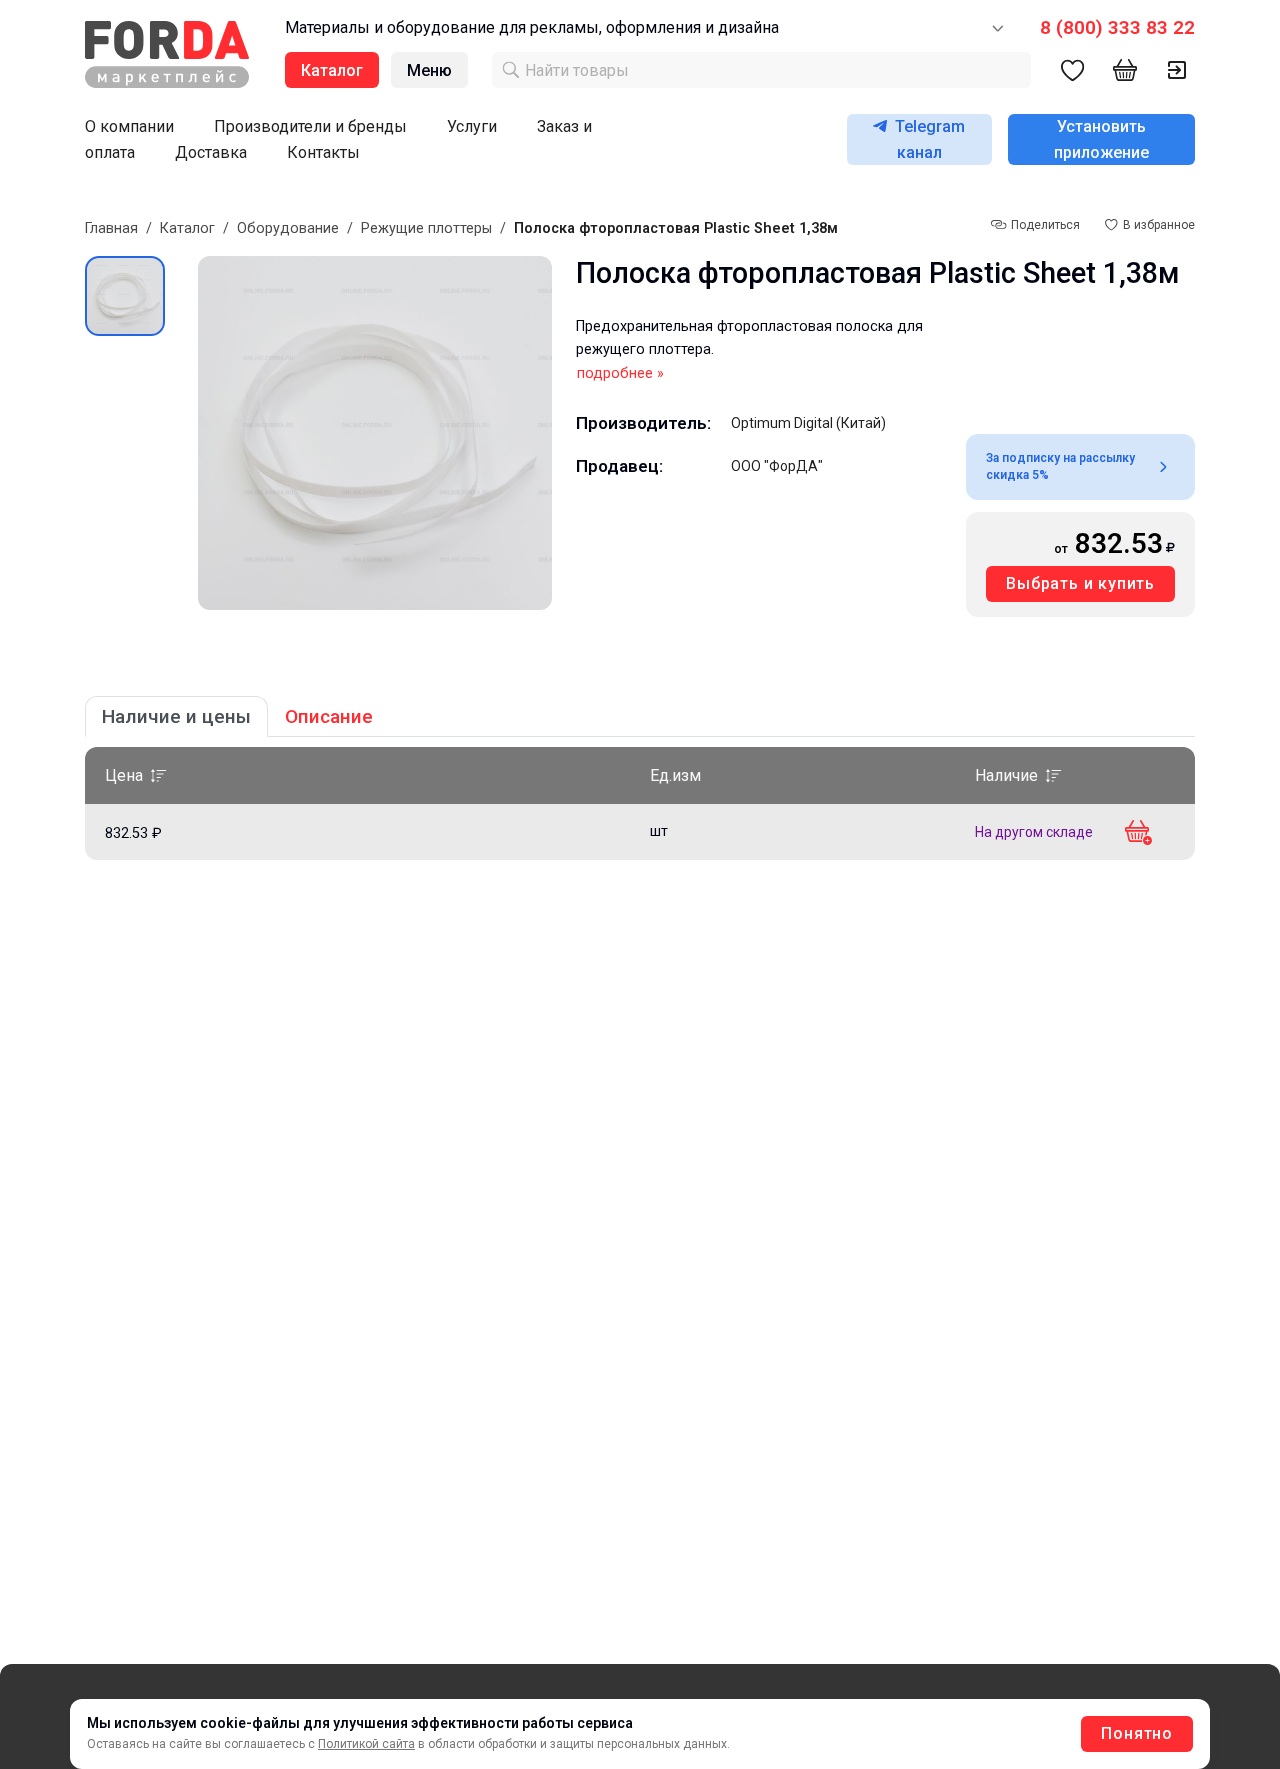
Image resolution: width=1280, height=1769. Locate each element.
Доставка (211, 152)
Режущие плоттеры (426, 228)
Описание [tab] (329, 716)
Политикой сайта (366, 1744)
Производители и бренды (310, 126)
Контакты (323, 152)
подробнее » (620, 373)
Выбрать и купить (1080, 583)
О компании (129, 126)
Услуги (472, 126)
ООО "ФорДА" (777, 466)
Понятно (1137, 1733)
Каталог (187, 228)
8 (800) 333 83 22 (1117, 27)
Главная (111, 228)
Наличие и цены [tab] (176, 716)
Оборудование (288, 228)
